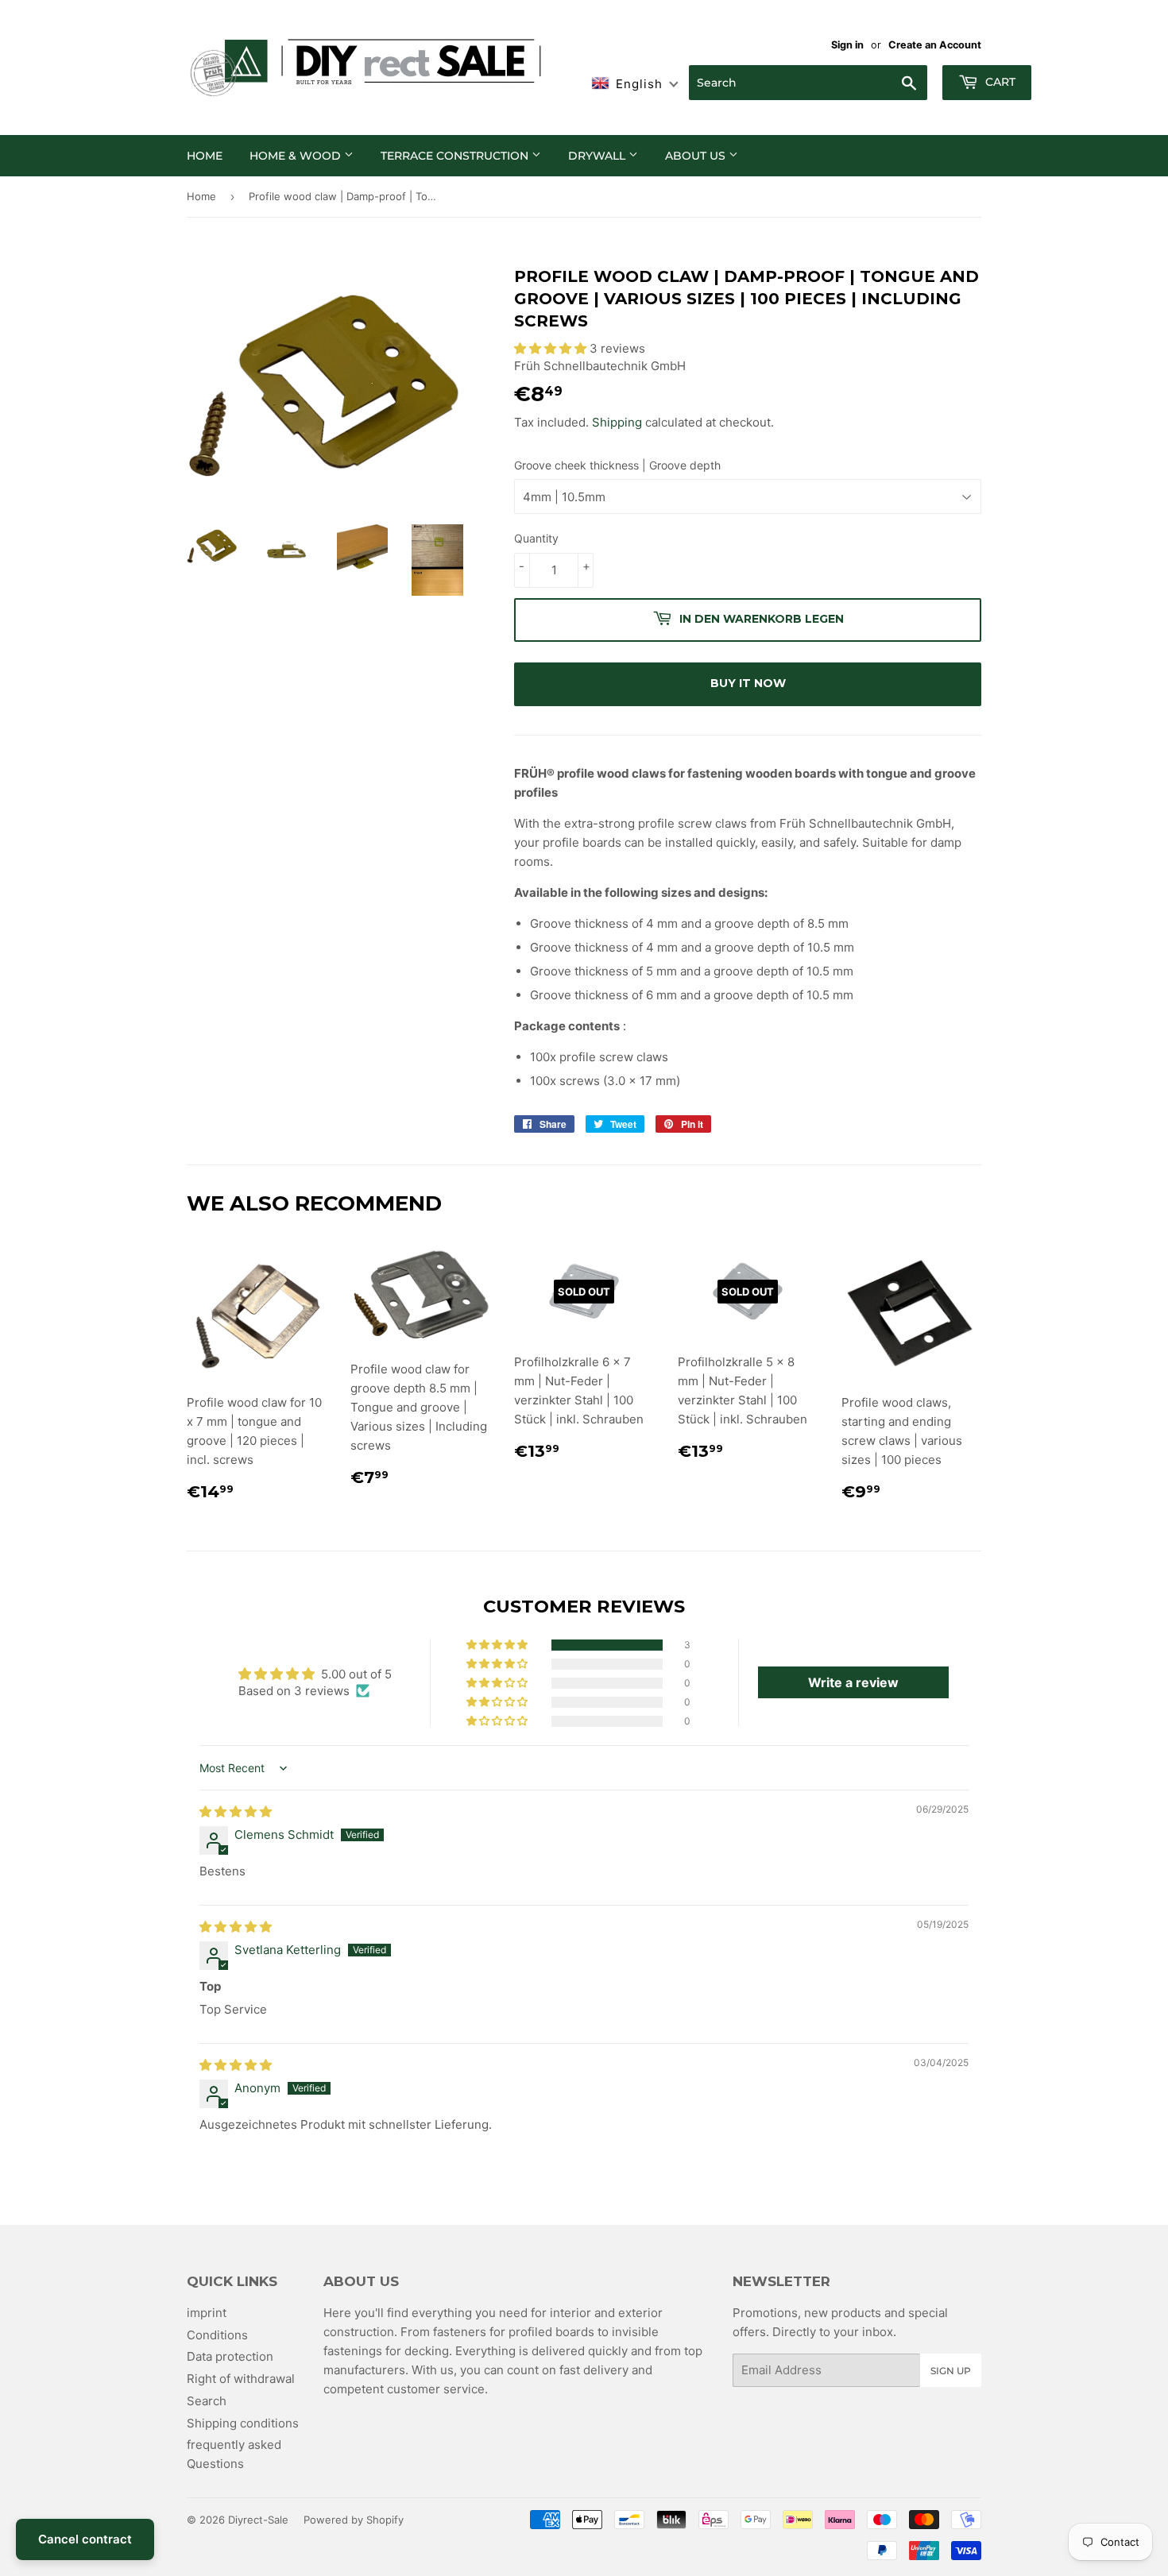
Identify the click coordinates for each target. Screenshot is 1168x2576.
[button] (552, 348)
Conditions (217, 2335)
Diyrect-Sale (258, 2520)
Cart (999, 82)
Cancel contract (85, 2539)
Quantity (536, 538)
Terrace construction (456, 156)
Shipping (617, 422)
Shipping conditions (243, 2423)
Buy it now (748, 683)
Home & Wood (297, 156)
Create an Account (935, 45)
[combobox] (808, 83)
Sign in (847, 45)
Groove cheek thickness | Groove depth (617, 465)
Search (207, 2401)
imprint (207, 2313)
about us (697, 156)
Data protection (230, 2356)
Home (205, 156)
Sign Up (951, 2371)
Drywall (598, 156)
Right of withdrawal (241, 2379)
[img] (236, 1811)
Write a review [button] (853, 1682)
